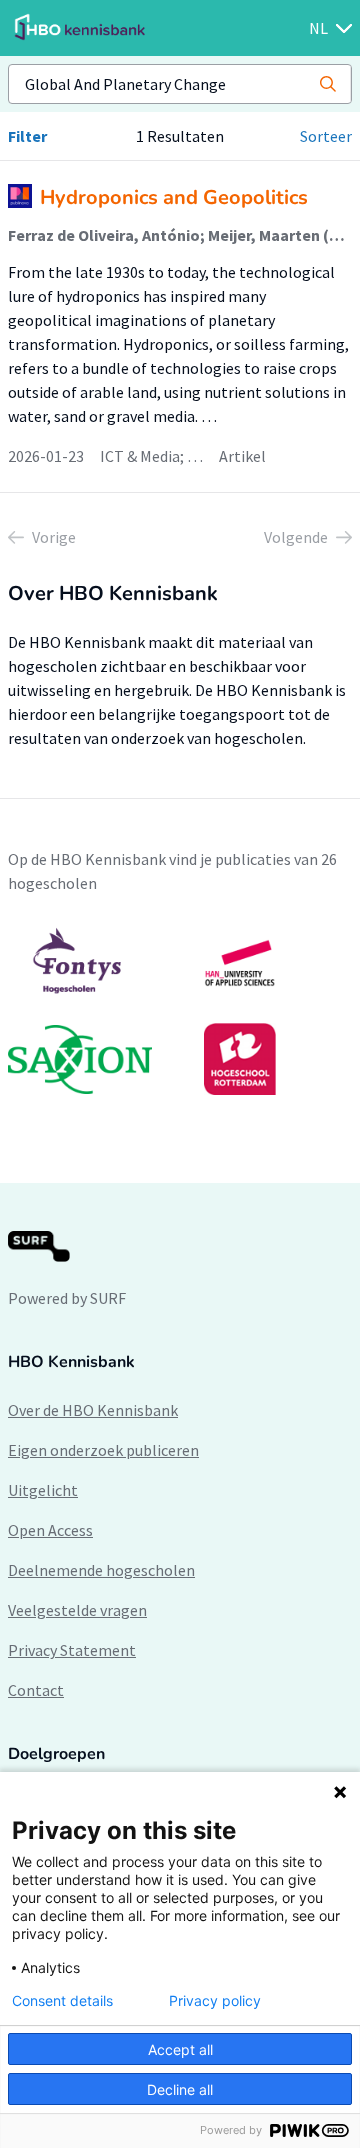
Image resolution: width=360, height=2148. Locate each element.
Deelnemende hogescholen (101, 1570)
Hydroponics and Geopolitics (174, 197)
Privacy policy (215, 2001)
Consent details (62, 2001)
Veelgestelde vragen (77, 1610)
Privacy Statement (72, 1650)
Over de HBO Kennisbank (93, 1410)
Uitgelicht (43, 1490)
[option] (180, 1011)
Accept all (180, 2049)
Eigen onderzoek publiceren (103, 1450)
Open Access (50, 1530)
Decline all (180, 2089)
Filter (27, 136)
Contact (36, 1690)
